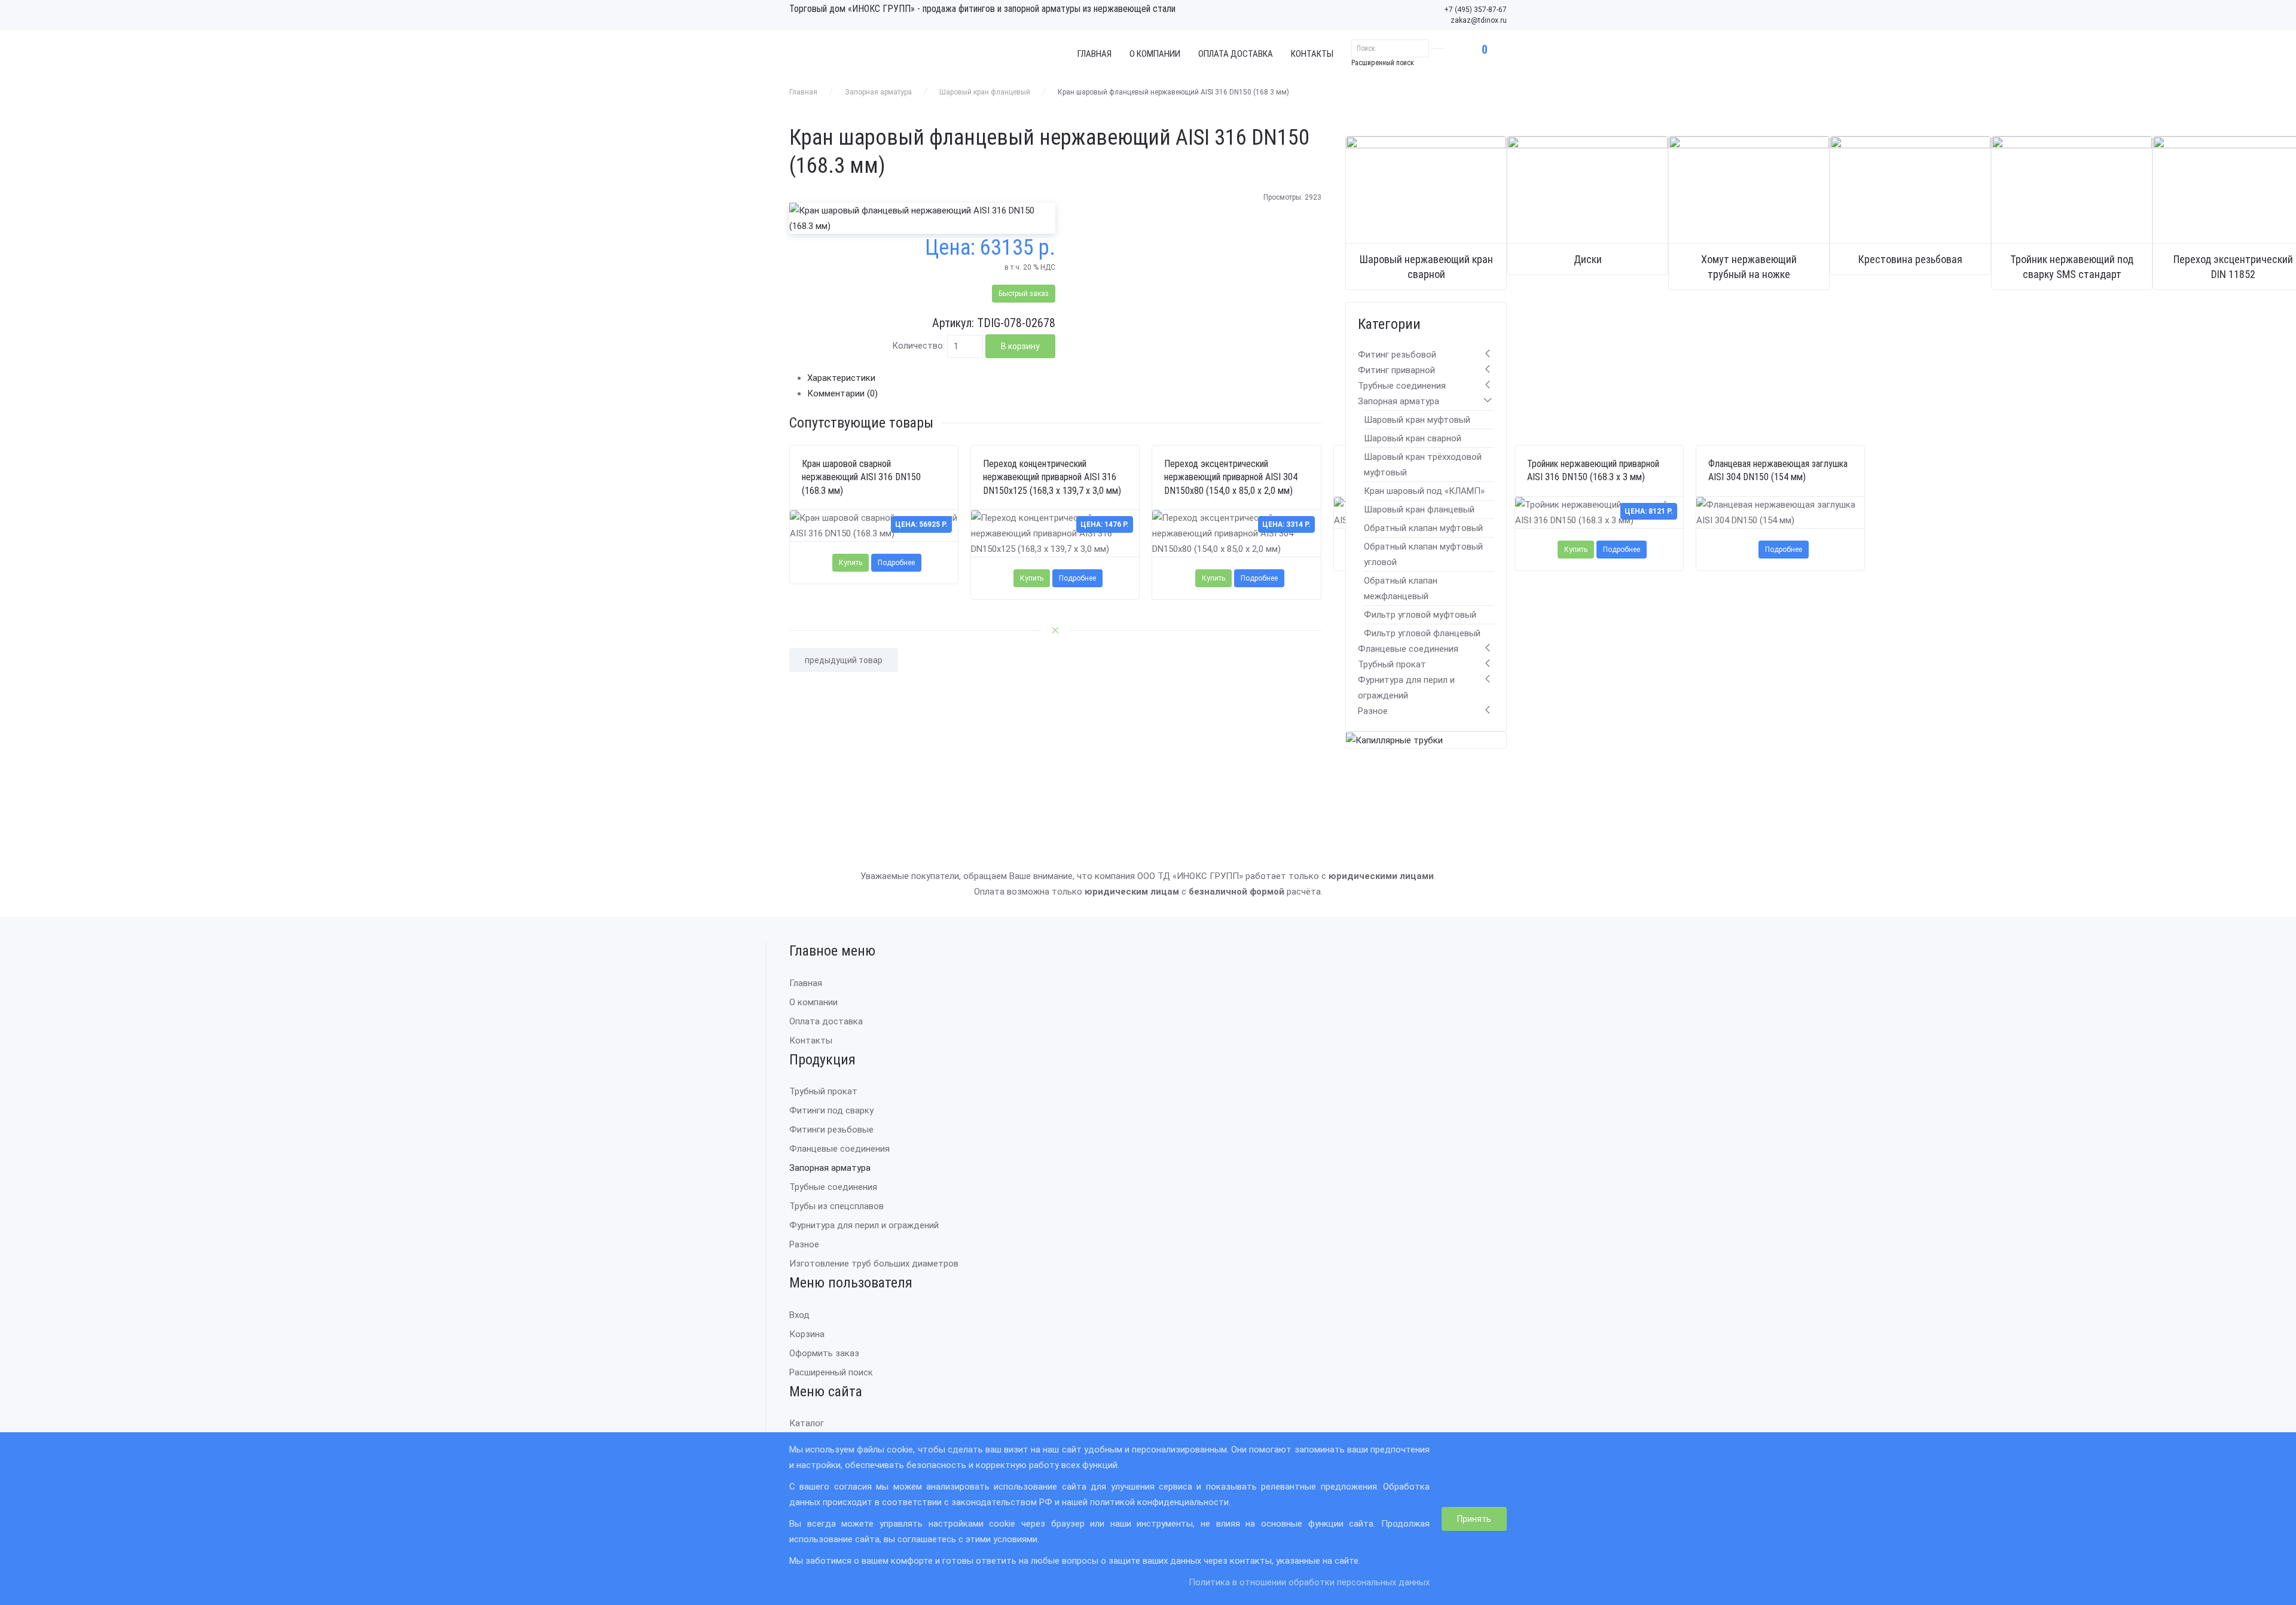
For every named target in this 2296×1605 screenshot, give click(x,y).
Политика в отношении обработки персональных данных (1309, 1582)
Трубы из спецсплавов (836, 1206)
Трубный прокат (1392, 664)
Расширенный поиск (1383, 63)
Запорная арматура (878, 92)
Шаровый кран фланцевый (985, 92)
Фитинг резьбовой (1397, 355)
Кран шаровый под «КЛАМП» (1424, 491)
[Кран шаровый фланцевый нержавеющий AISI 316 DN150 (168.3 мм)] (922, 218)
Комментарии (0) (842, 393)
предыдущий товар (844, 660)
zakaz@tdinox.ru (1479, 20)
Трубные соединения (1402, 386)
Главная (1094, 54)
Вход (799, 1315)
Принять (1474, 1519)
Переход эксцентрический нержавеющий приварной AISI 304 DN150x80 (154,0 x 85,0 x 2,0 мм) (1231, 477)
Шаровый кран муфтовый (1417, 420)
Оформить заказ (824, 1353)
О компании (1155, 54)
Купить (851, 563)
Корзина (807, 1334)
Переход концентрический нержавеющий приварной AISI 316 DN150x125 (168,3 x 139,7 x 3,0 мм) (1052, 477)
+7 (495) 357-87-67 (1475, 10)
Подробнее (896, 563)
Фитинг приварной (1396, 370)
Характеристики (841, 378)
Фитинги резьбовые (831, 1130)
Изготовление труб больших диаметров (874, 1264)
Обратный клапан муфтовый (1423, 528)
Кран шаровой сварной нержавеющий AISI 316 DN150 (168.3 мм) (861, 477)
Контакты (1312, 54)
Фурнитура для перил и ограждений (864, 1225)
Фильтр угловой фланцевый (1422, 633)
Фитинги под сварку (831, 1110)
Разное (1373, 711)
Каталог (807, 1423)
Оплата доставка (1236, 54)
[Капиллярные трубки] (1394, 740)
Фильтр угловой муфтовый (1420, 615)
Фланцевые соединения (1408, 649)
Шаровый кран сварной (1413, 438)
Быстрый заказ (1024, 294)
